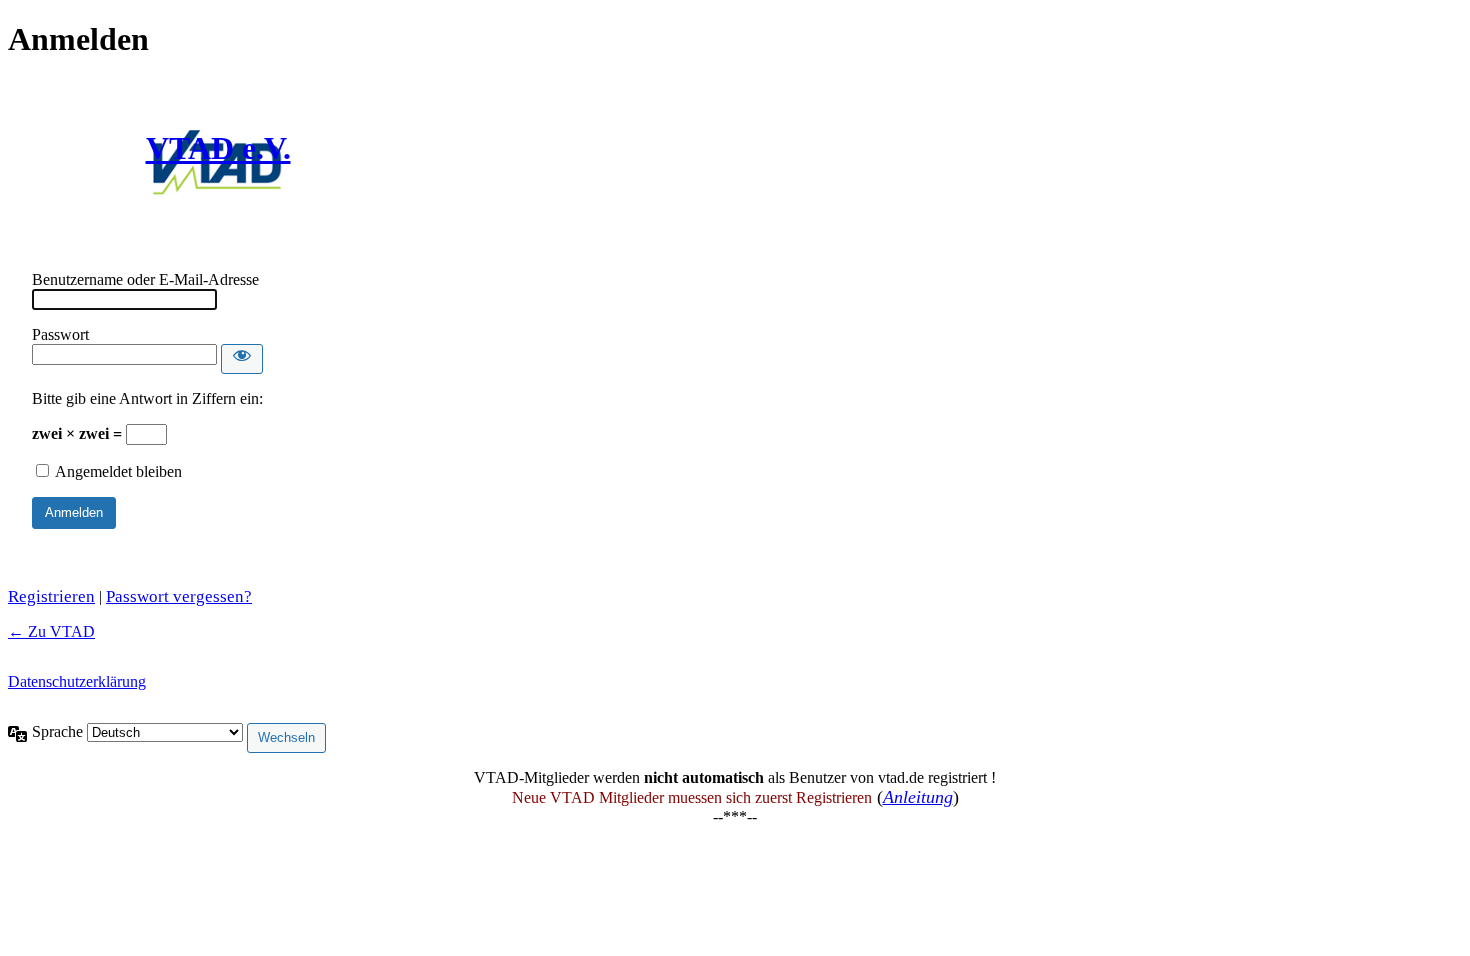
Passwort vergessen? (179, 596)
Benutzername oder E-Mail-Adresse (145, 279)
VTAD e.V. (218, 148)
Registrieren (51, 596)
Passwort (60, 334)
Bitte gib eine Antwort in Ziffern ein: (147, 398)
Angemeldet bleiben (118, 471)
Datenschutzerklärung (77, 681)
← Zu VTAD (51, 631)
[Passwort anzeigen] (242, 359)
